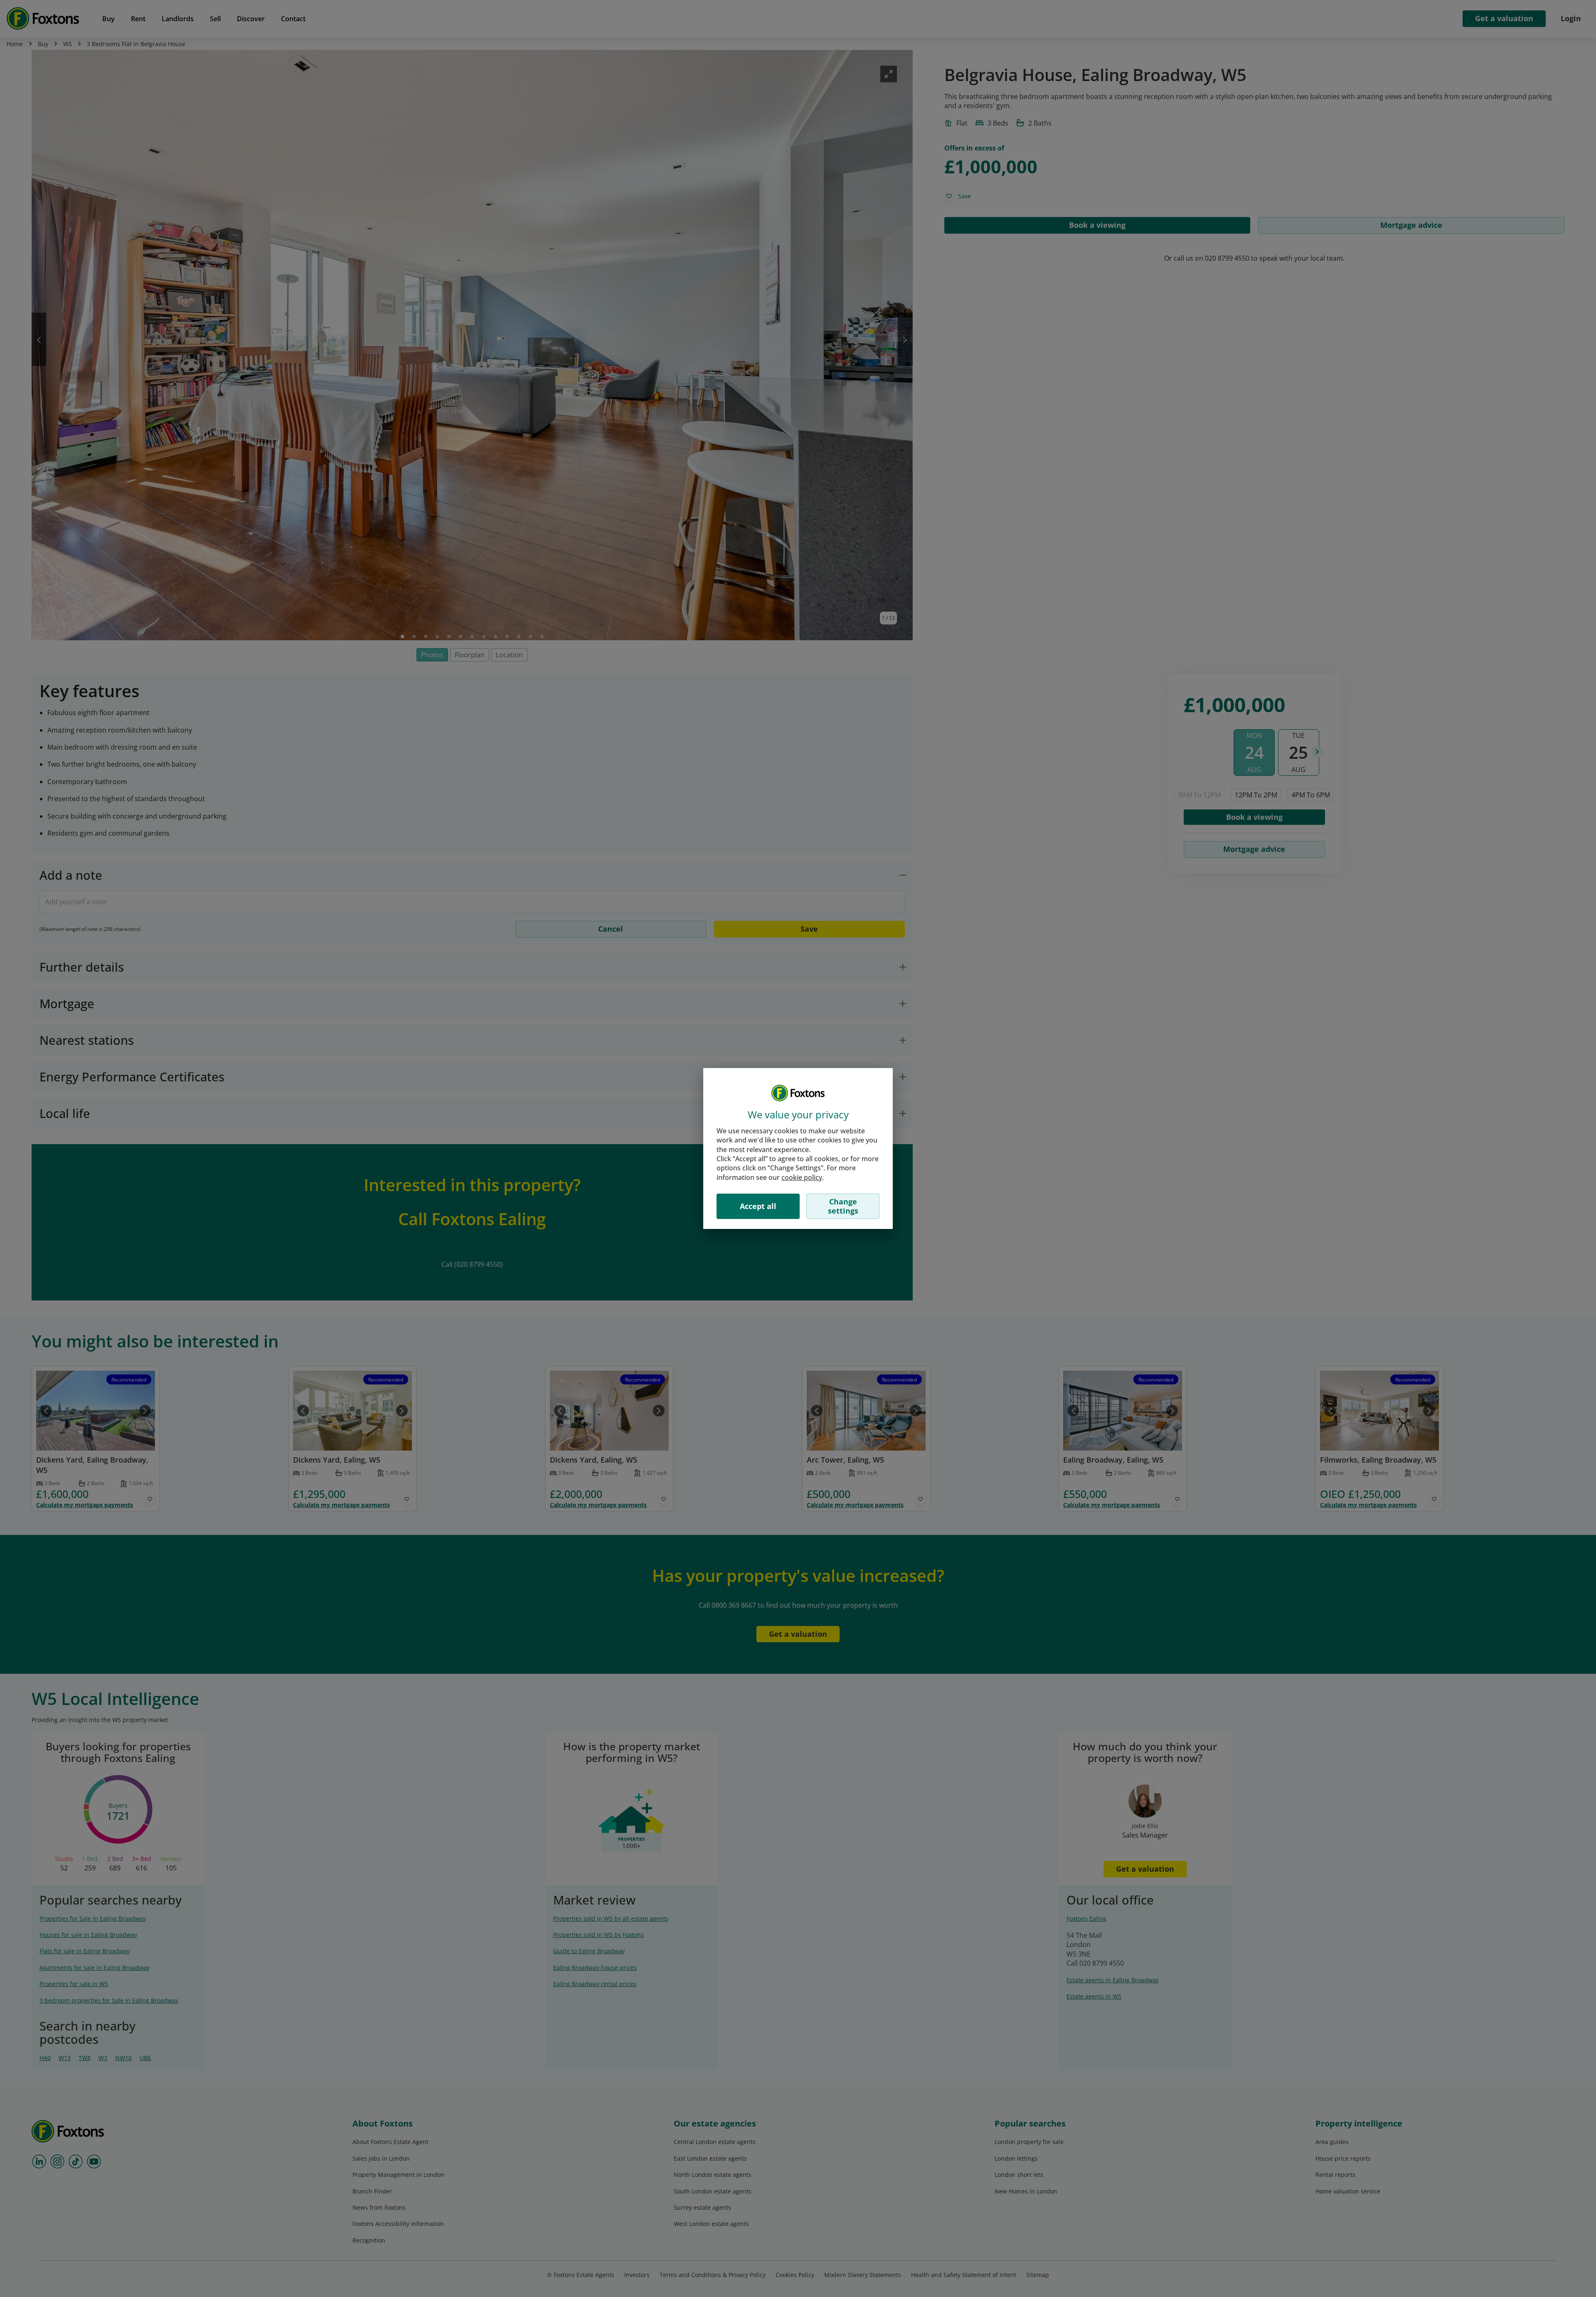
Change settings (843, 1206)
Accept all (758, 1206)
